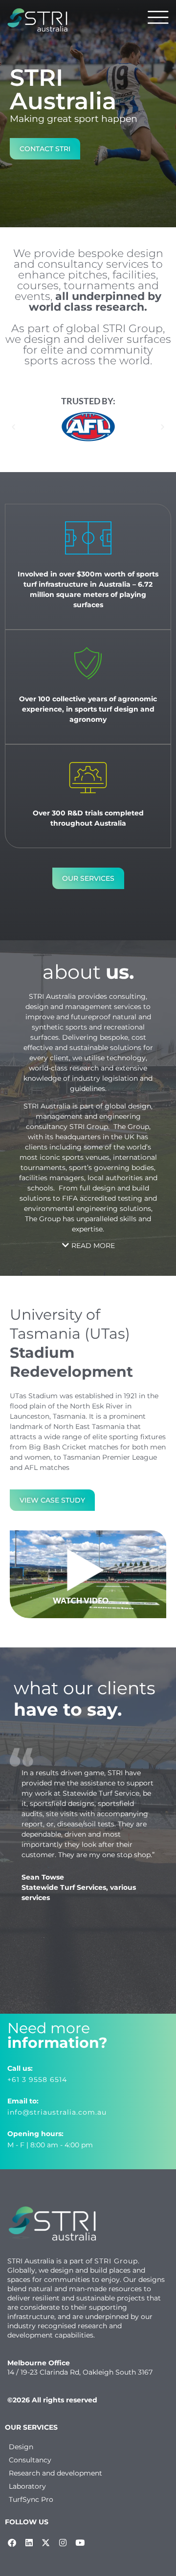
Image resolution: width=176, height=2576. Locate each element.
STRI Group (116, 2261)
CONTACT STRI (45, 149)
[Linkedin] (30, 2543)
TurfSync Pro (31, 2499)
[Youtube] (80, 2543)
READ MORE (93, 1246)
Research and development (55, 2473)
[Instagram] (63, 2543)
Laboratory (27, 2486)
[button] (13, 426)
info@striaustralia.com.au (57, 2112)
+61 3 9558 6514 (37, 2080)
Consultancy (30, 2460)
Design (21, 2447)
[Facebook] (12, 2543)
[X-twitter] (46, 2543)
